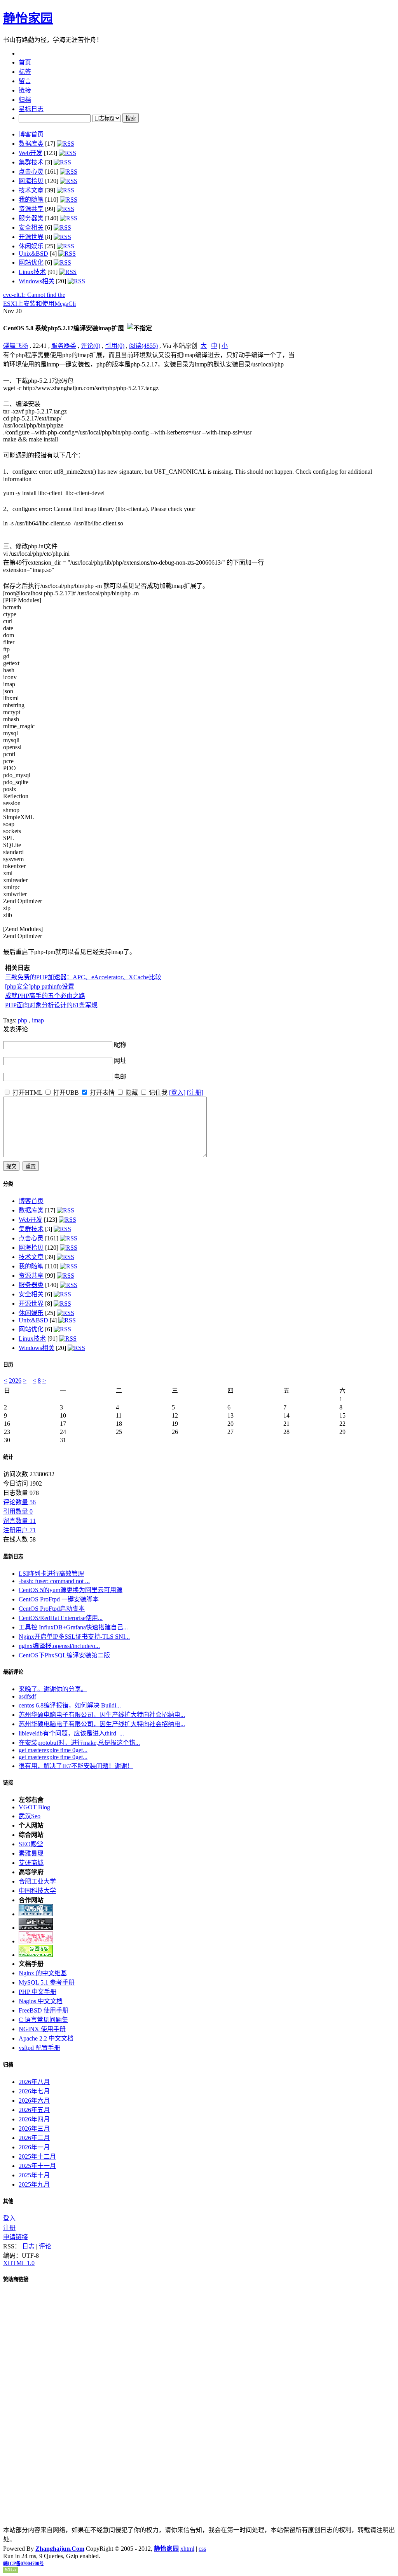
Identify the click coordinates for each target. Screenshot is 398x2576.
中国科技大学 (37, 1891)
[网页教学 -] (36, 1914)
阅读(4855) (143, 346)
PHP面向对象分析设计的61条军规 (51, 1005)
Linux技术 (32, 272)
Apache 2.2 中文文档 (46, 2038)
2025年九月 (34, 2184)
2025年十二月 (37, 2157)
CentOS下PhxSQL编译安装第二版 (64, 1655)
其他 (8, 2201)
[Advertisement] (346, 398)
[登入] (177, 1093)
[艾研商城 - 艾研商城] (36, 1941)
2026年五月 (34, 2110)
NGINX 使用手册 (42, 2029)
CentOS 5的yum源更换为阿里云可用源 (71, 1590)
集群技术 (31, 162)
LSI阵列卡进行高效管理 (51, 1574)
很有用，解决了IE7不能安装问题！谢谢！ (76, 1766)
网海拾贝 (31, 181)
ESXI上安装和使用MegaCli (39, 304)
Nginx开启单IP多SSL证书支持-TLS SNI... (74, 1637)
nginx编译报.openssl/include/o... (59, 1646)
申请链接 (16, 2237)
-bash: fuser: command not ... (54, 1581)
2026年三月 (34, 2129)
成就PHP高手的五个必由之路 (45, 996)
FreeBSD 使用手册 (44, 2010)
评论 (45, 2246)
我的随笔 (31, 200)
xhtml (187, 2549)
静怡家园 (28, 18)
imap (38, 1020)
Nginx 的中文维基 (43, 1973)
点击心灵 (31, 172)
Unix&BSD (33, 254)
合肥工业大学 (37, 1881)
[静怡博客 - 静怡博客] (36, 1955)
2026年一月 (34, 2147)
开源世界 (31, 237)
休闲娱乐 (31, 246)
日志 (28, 2246)
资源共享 (31, 209)
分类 (8, 1184)
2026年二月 (34, 2138)
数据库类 (31, 144)
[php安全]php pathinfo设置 (40, 986)
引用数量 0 (18, 1511)
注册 (9, 2228)
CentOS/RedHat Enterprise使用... (61, 1618)
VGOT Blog (34, 1807)
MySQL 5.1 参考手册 (47, 1982)
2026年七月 (34, 2091)
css (202, 2549)
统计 (8, 1457)
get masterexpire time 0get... (53, 1750)
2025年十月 (34, 2175)
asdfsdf (27, 1696)
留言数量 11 (19, 1521)
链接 (8, 1783)
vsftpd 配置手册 (39, 2048)
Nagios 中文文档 (41, 2001)
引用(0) (115, 346)
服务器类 (31, 218)
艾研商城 (31, 1863)
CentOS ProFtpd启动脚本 (52, 1609)
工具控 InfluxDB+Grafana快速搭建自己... (73, 1627)
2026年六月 (34, 2101)
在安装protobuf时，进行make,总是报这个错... (79, 1743)
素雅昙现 (31, 1853)
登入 (9, 2218)
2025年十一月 (37, 2166)
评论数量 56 (19, 1502)
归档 (8, 2065)
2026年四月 (34, 2119)
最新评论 (13, 1672)
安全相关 (31, 228)
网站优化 (31, 262)
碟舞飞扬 (16, 346)
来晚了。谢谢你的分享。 (53, 1689)
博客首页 (31, 134)
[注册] (195, 1093)
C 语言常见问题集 (43, 2020)
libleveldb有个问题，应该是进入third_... (71, 1733)
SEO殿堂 (31, 1844)
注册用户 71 (19, 1530)
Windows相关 (37, 281)
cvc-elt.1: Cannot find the (34, 295)
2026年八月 (34, 2082)
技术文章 (31, 190)
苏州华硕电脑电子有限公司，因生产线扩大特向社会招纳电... (102, 1715)
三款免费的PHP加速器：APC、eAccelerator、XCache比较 (83, 977)
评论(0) (91, 346)
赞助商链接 (16, 2279)
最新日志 (13, 1557)
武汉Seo (30, 1816)
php (23, 1020)
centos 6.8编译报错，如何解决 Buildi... (70, 1705)
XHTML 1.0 (19, 2263)
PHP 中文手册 (38, 1992)
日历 (8, 1365)
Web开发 (31, 153)
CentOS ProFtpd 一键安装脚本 (59, 1599)
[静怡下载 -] (36, 1928)
